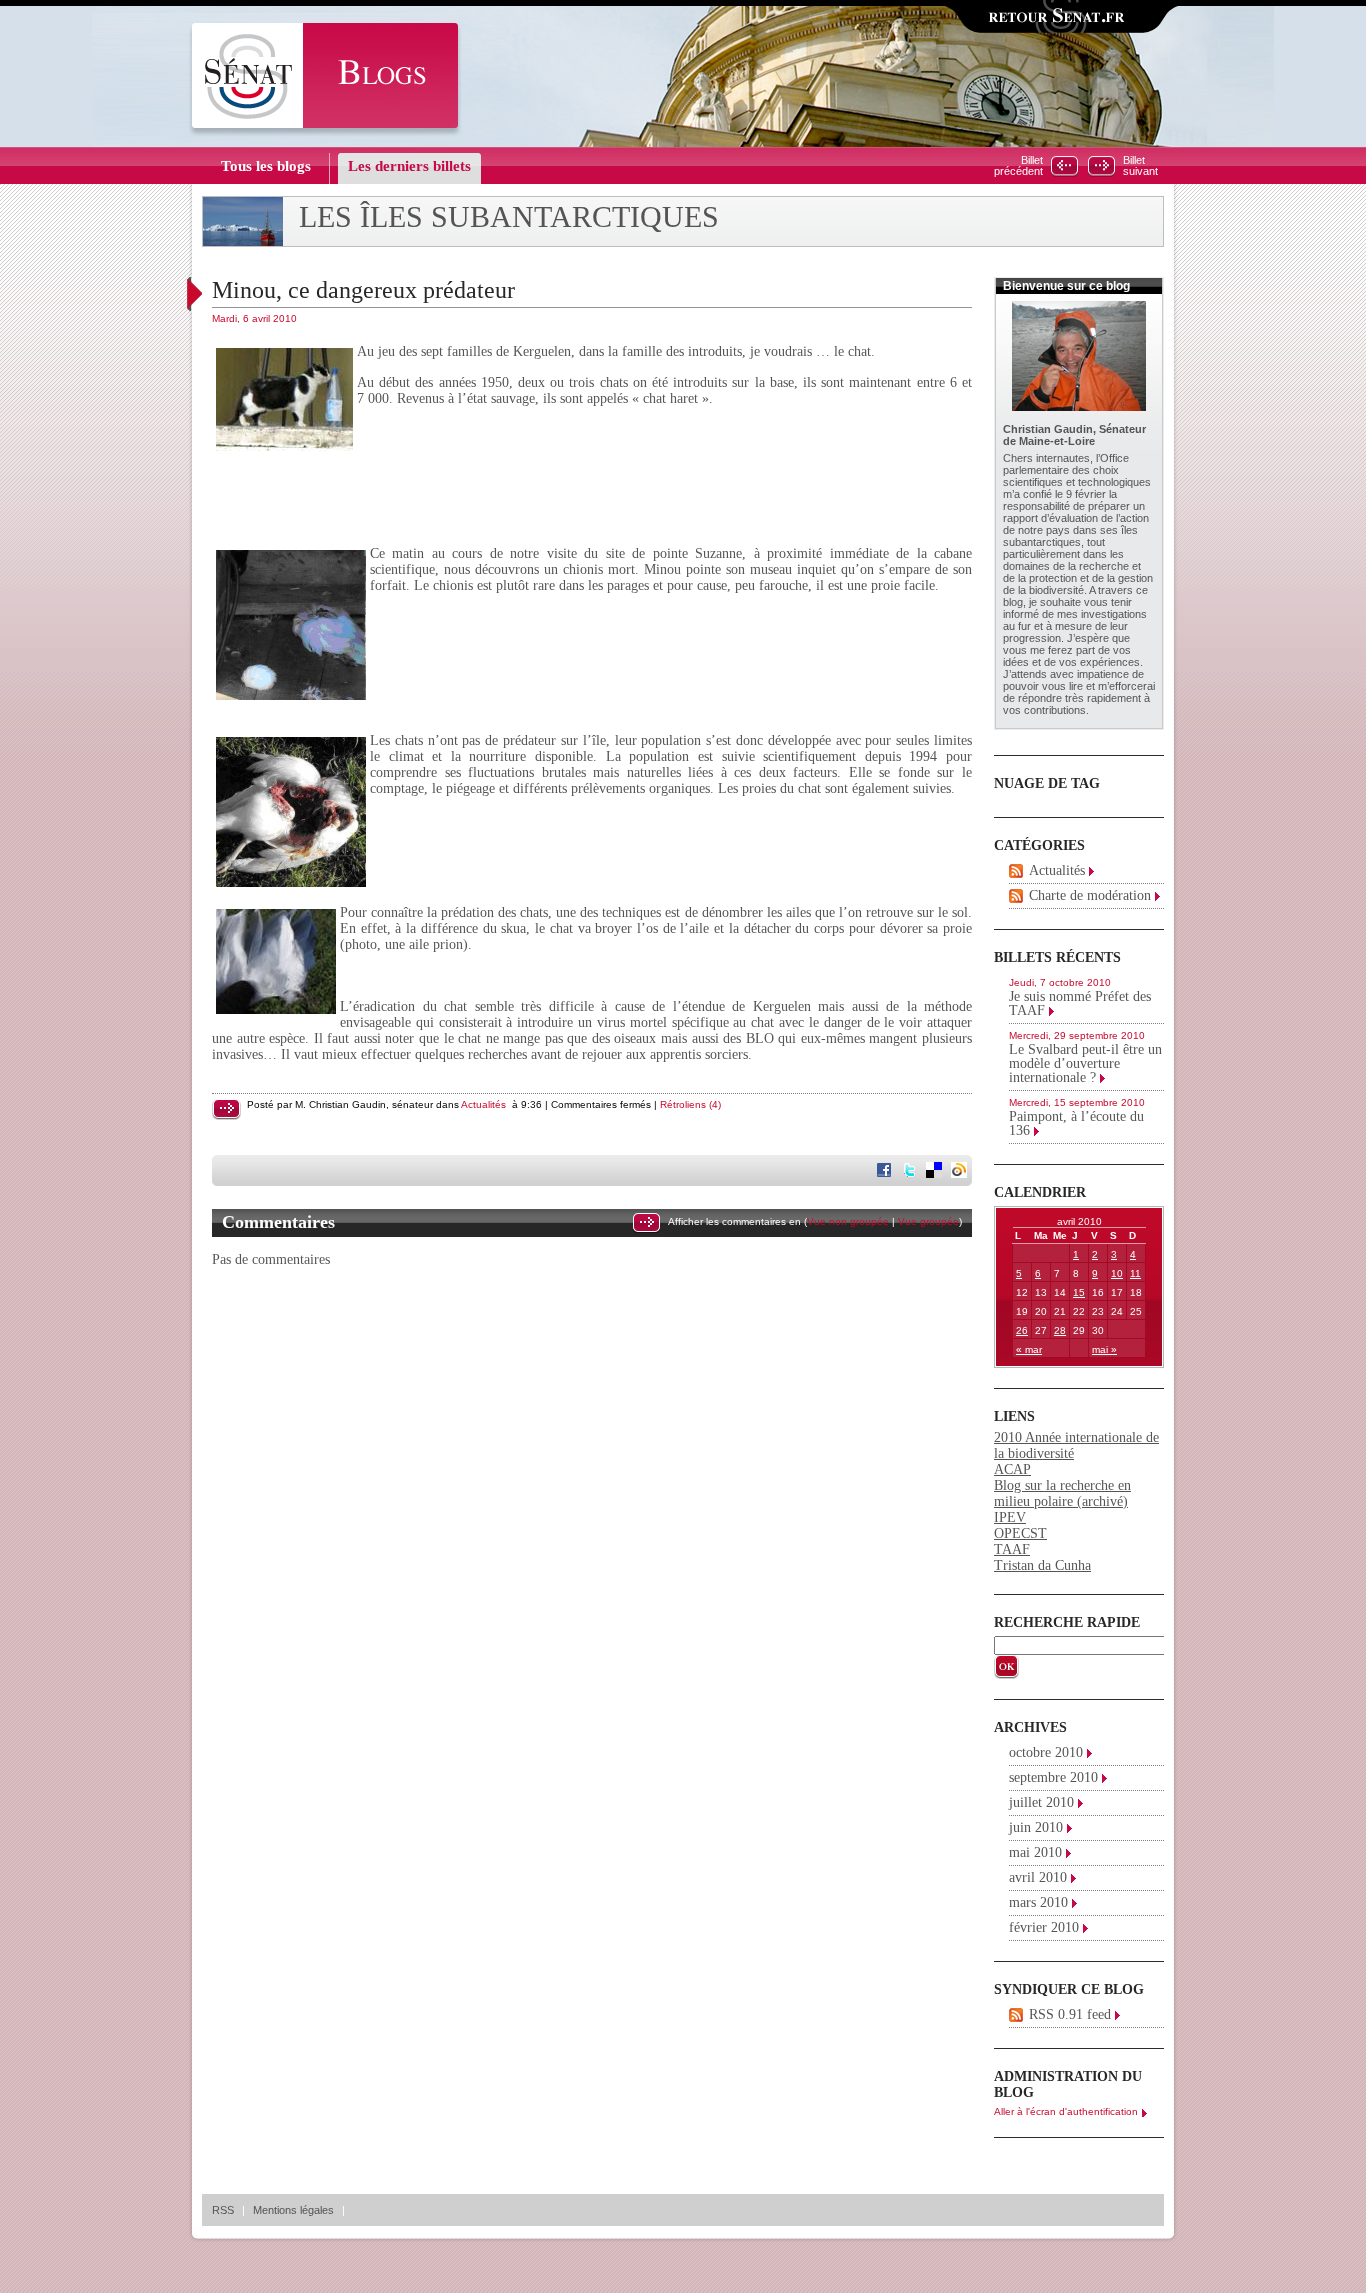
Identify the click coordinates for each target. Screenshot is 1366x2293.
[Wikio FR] (961, 1172)
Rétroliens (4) (690, 1104)
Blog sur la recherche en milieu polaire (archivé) (1062, 1493)
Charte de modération (1090, 895)
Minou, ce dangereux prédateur (363, 290)
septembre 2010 (1053, 1777)
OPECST (1020, 1533)
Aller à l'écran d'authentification (1066, 2111)
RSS (223, 2210)
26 (1022, 1330)
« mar (1029, 1349)
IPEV (1010, 1517)
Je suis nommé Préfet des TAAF (1080, 1003)
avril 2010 (1038, 1877)
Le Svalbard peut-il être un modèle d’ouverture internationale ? (1085, 1063)
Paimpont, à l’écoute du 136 (1076, 1123)
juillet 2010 (1041, 1802)
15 (1079, 1292)
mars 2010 (1038, 1902)
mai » (1104, 1349)
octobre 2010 (1046, 1752)
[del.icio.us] (936, 1172)
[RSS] (1016, 871)
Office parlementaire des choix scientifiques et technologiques (1077, 470)
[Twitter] (911, 1172)
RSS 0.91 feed (1070, 2014)
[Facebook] (886, 1172)
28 (1060, 1330)
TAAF (1012, 1549)
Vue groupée (928, 1221)
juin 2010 (1036, 1827)
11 (1135, 1273)
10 (1117, 1273)
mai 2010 (1035, 1852)
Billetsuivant (1140, 166)
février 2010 (1044, 1927)
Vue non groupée (848, 1221)
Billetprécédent (1018, 166)
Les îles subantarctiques (509, 217)
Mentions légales (293, 2210)
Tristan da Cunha (1042, 1565)
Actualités (483, 1104)
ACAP (1012, 1469)
